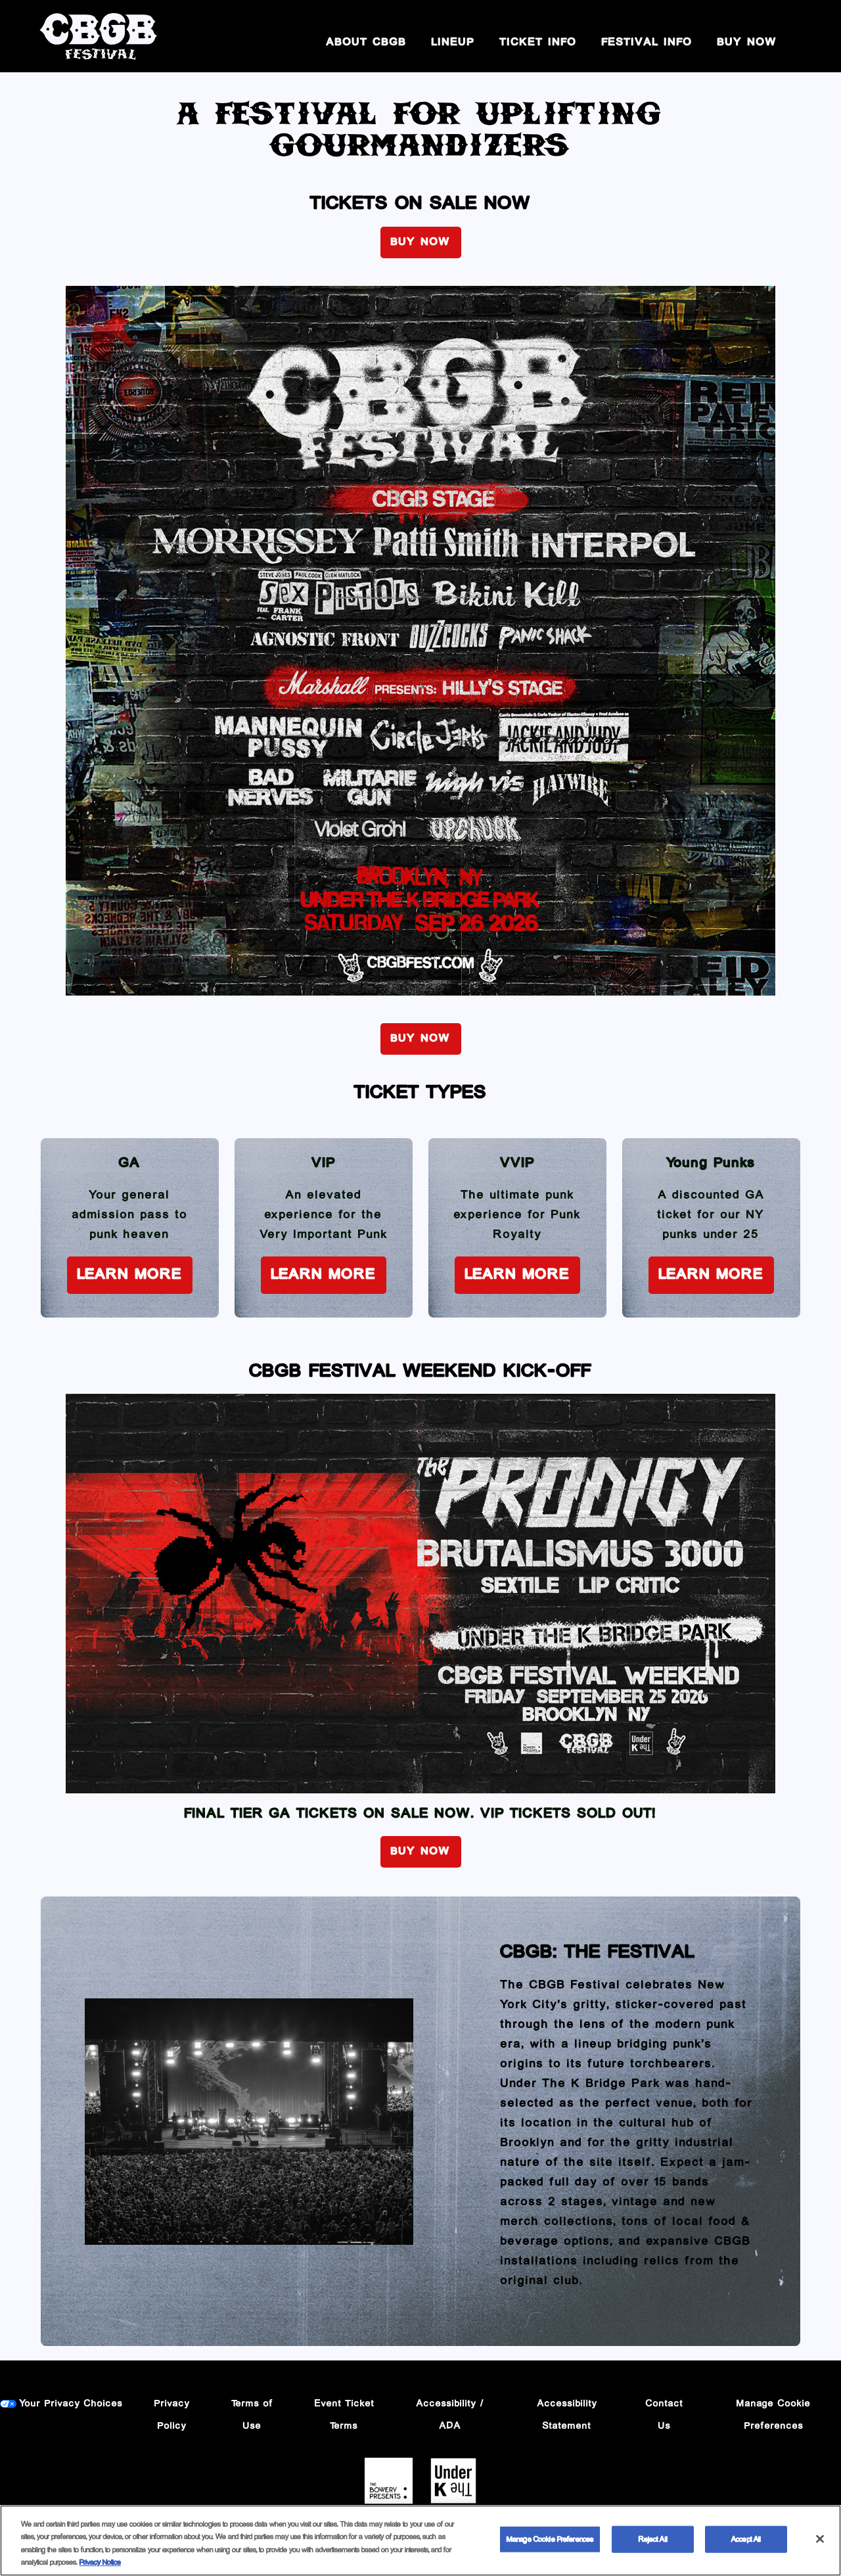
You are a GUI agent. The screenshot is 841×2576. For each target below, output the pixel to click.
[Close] (820, 2539)
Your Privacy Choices (71, 2404)
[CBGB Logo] (99, 36)
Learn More (130, 1275)
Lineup (453, 43)
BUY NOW (747, 43)
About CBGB (367, 43)
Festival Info (647, 43)
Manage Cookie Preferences (550, 2540)
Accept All (746, 2540)
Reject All (653, 2540)
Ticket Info (538, 43)
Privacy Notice (100, 2563)
